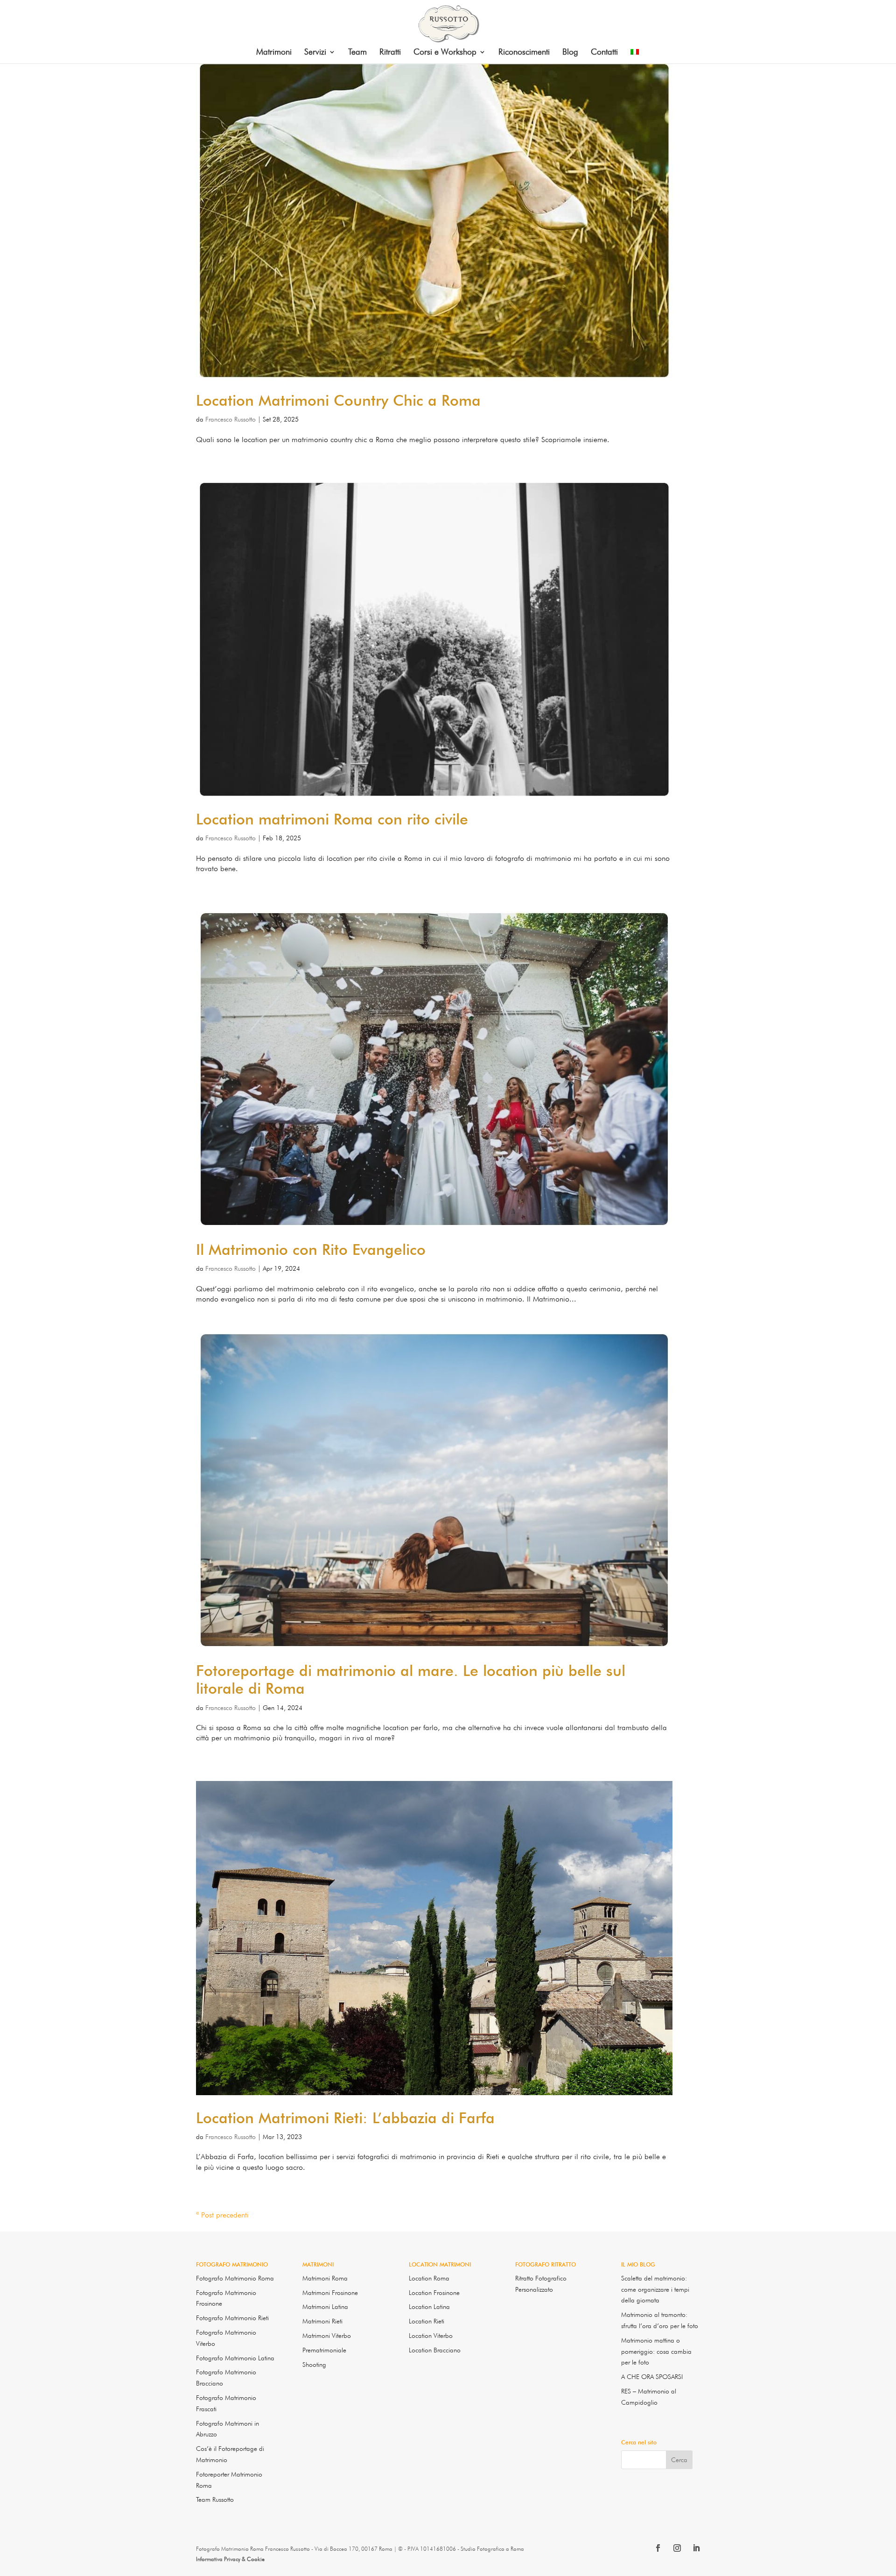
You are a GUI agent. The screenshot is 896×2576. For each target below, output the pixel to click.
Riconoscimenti (524, 53)
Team (357, 53)
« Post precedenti (222, 2215)
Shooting (314, 2365)
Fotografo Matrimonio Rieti (232, 2318)
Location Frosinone (434, 2293)
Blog (570, 53)
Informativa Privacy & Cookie (230, 2559)
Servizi (315, 53)
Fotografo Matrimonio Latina (235, 2358)
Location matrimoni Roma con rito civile (332, 819)
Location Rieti (427, 2321)
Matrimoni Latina (325, 2307)
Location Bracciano (435, 2350)
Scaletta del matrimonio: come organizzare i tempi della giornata (655, 2289)
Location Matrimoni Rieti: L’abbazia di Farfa (345, 2118)
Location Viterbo (431, 2336)
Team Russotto (215, 2499)
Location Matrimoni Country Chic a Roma (338, 400)
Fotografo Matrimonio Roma (235, 2278)
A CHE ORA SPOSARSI (652, 2377)
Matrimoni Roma (325, 2278)
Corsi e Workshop (445, 53)
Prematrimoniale (324, 2350)
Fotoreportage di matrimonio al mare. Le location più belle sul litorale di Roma (411, 1679)
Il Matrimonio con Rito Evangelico (311, 1249)
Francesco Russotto (231, 419)
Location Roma (429, 2278)
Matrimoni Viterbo (327, 2336)
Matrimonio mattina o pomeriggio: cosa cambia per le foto (656, 2351)
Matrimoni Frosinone (330, 2293)
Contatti (604, 53)
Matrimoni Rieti (322, 2321)
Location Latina (429, 2307)
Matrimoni (274, 53)
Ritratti (390, 53)
